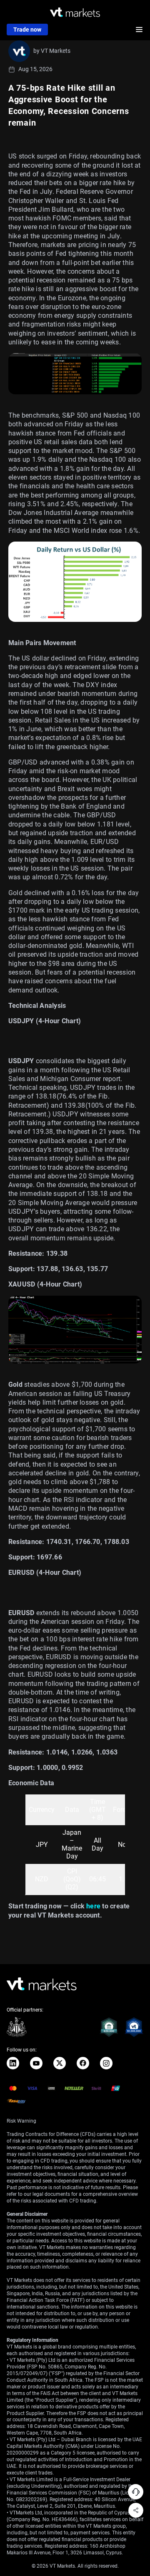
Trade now (27, 30)
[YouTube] (36, 2063)
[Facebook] (83, 2063)
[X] (60, 2063)
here (93, 1906)
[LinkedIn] (13, 2063)
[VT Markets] (75, 12)
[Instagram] (106, 2063)
